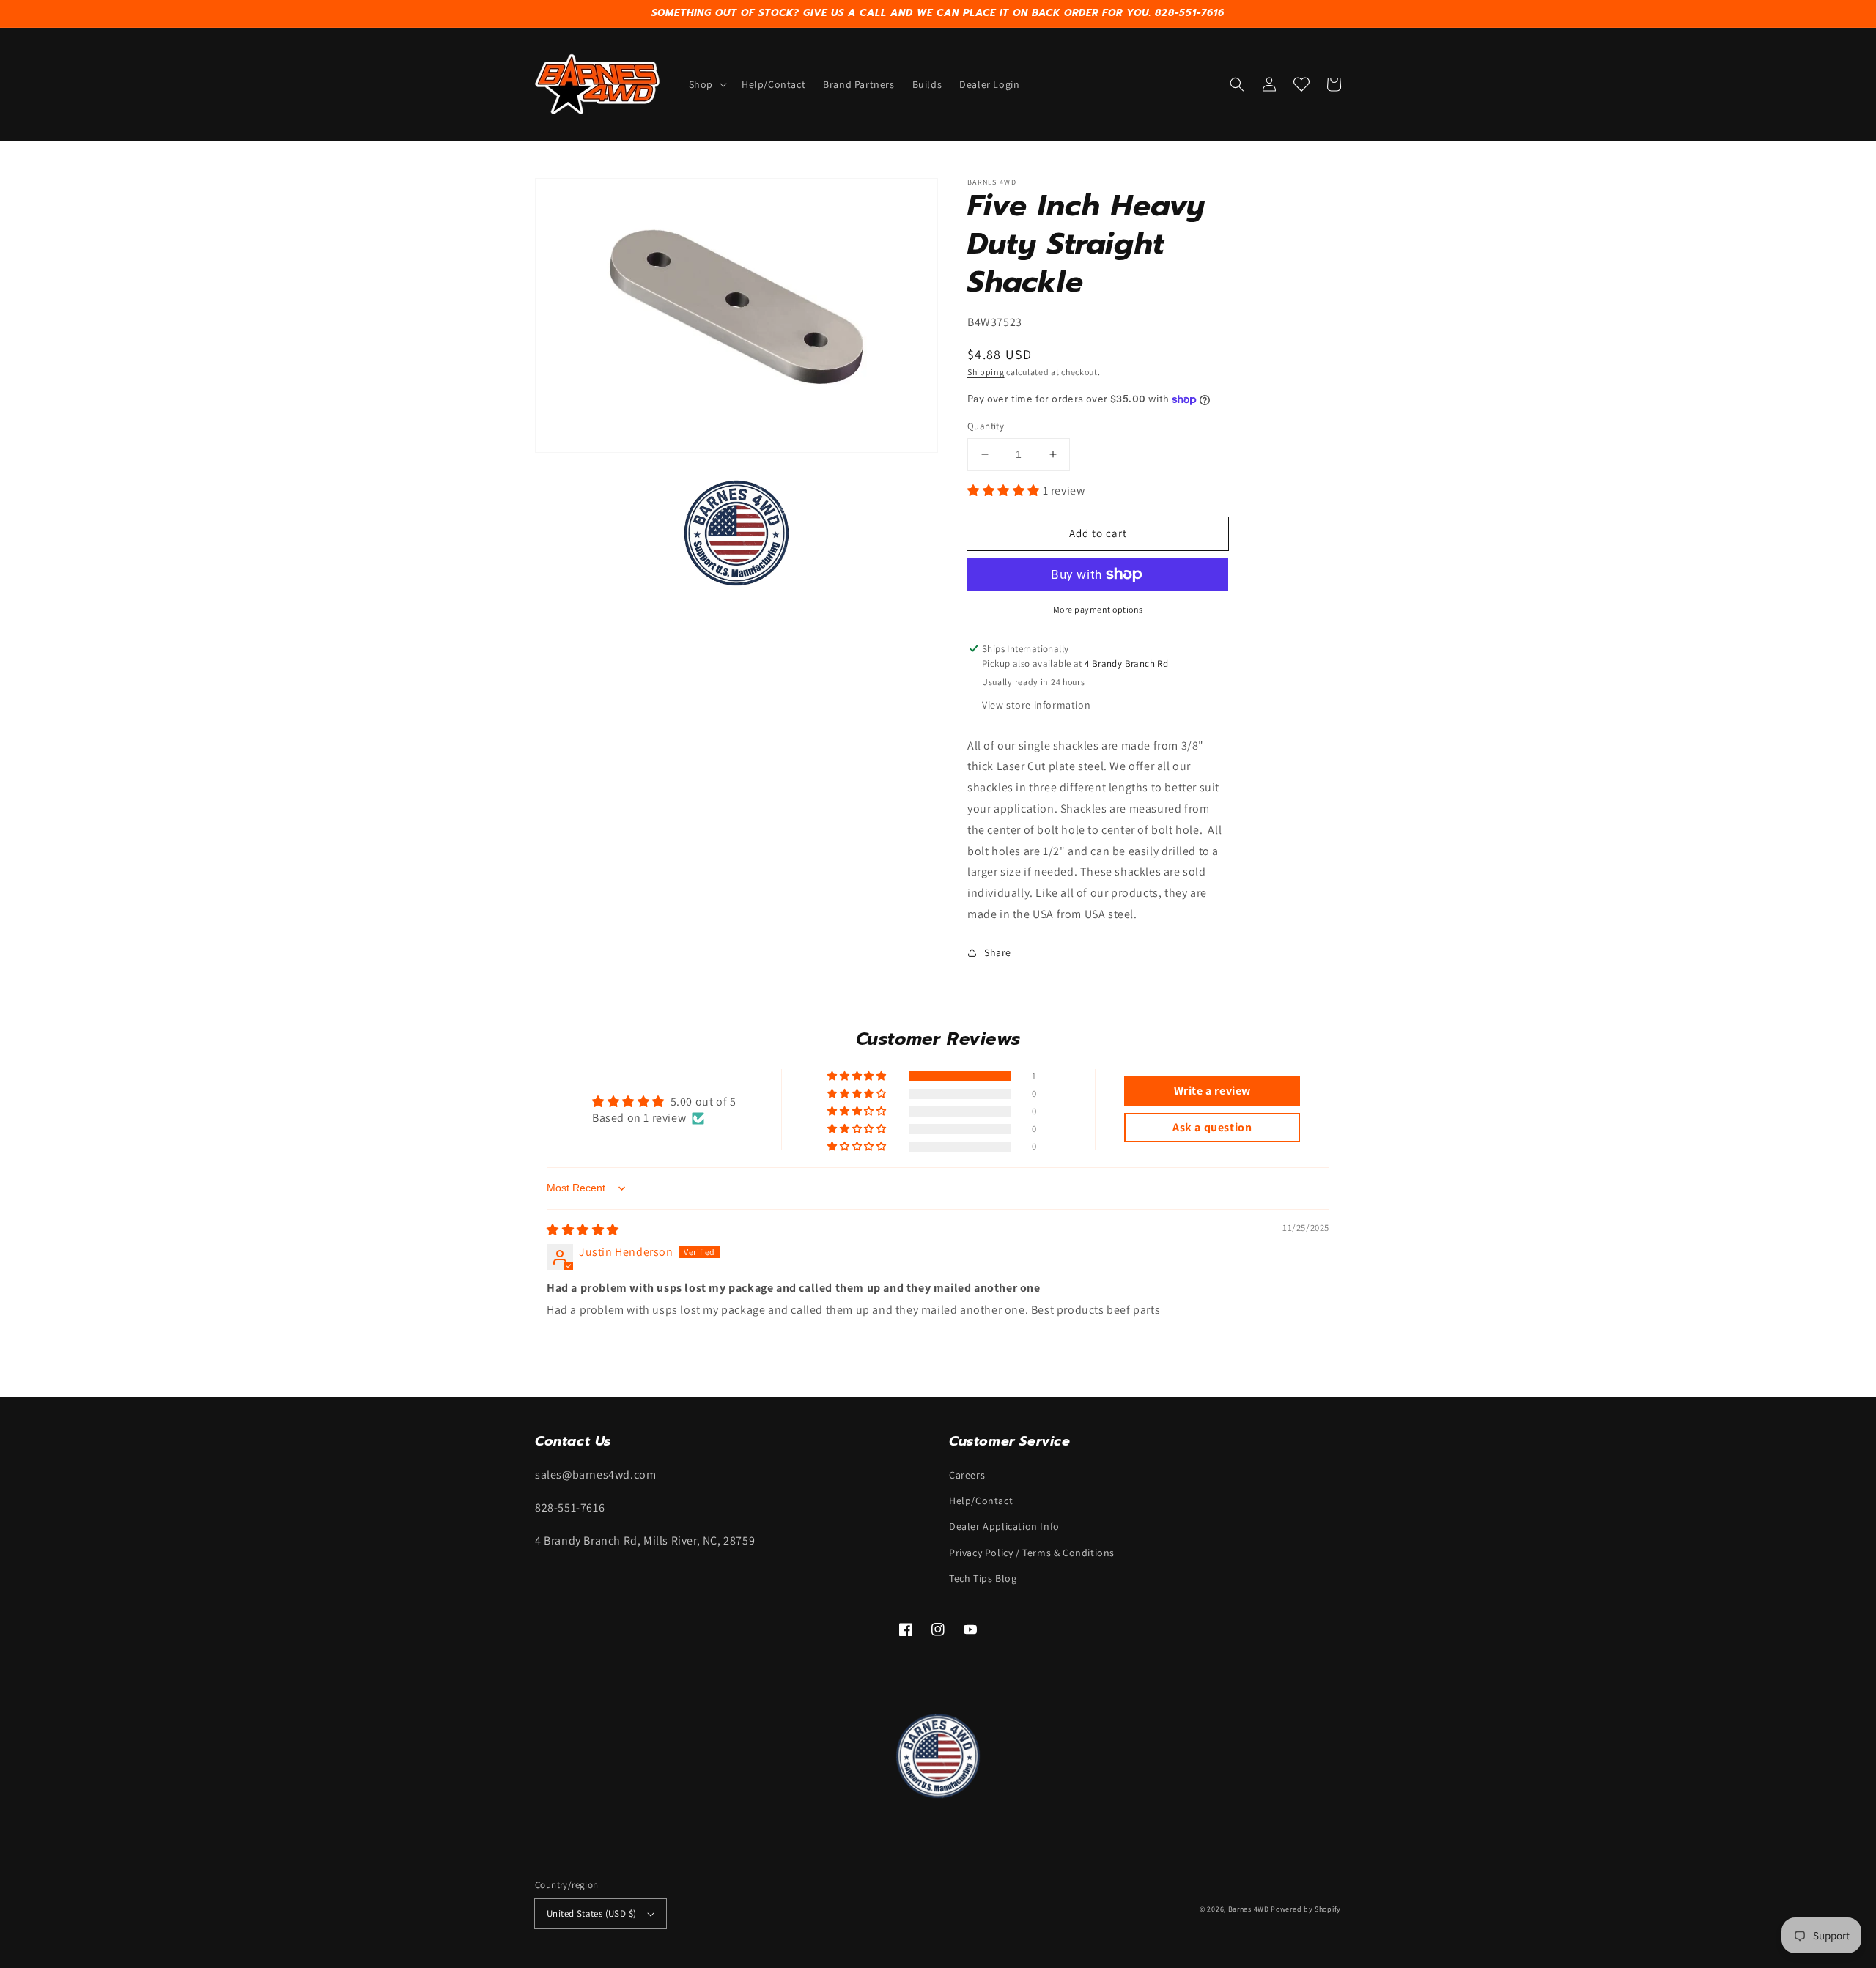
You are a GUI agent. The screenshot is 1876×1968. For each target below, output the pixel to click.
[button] (706, 84)
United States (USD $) (591, 1913)
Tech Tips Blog (983, 1578)
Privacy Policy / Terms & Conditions (1032, 1553)
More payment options (1098, 609)
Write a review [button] (1212, 1091)
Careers (967, 1475)
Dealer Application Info (1004, 1526)
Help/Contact (981, 1501)
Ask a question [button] (1212, 1127)
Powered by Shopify (1306, 1909)
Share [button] (998, 952)
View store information (1036, 705)
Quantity (986, 426)
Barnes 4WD (1249, 1909)
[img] (583, 1230)
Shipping (986, 372)
